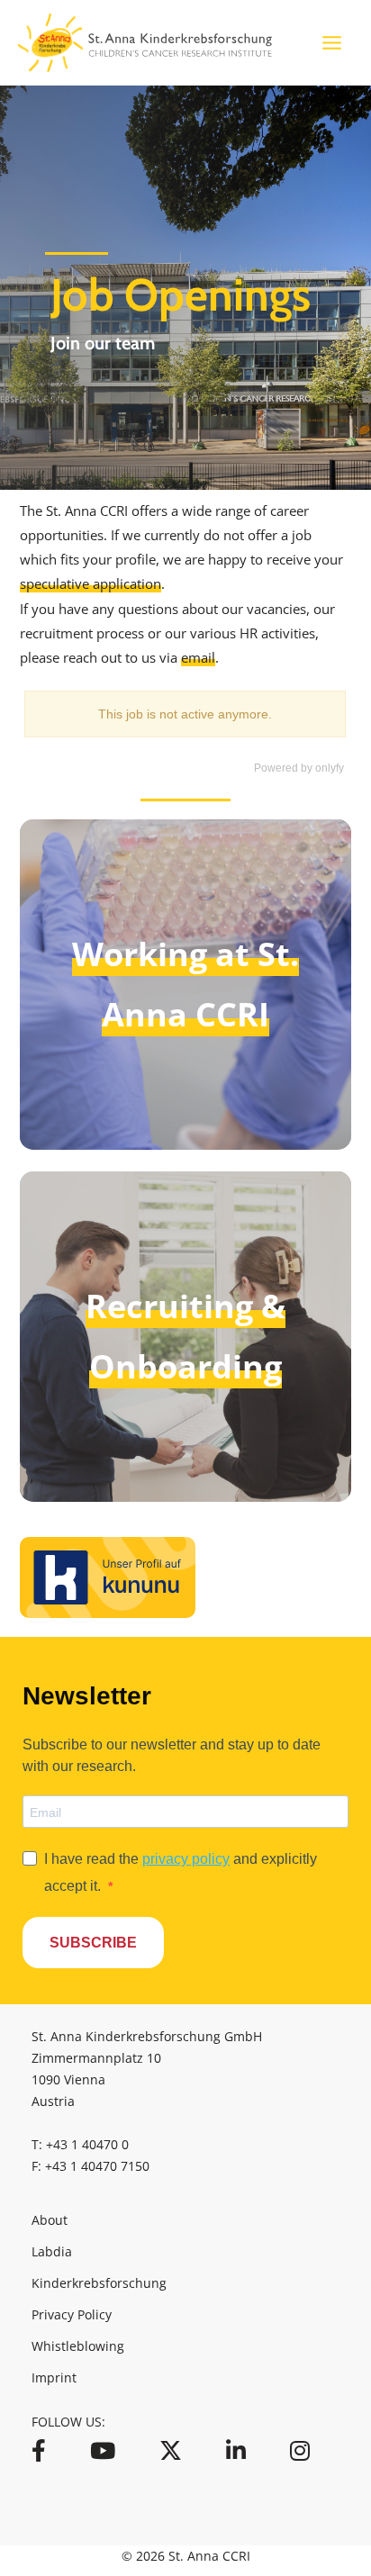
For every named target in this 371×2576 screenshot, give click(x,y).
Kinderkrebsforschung (99, 2283)
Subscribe (93, 1943)
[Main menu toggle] (332, 43)
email (198, 657)
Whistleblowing (78, 2346)
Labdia (52, 2251)
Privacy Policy (72, 2314)
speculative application (90, 583)
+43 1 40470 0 (87, 2144)
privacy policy (186, 1859)
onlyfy (330, 768)
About (50, 2220)
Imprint (54, 2377)
